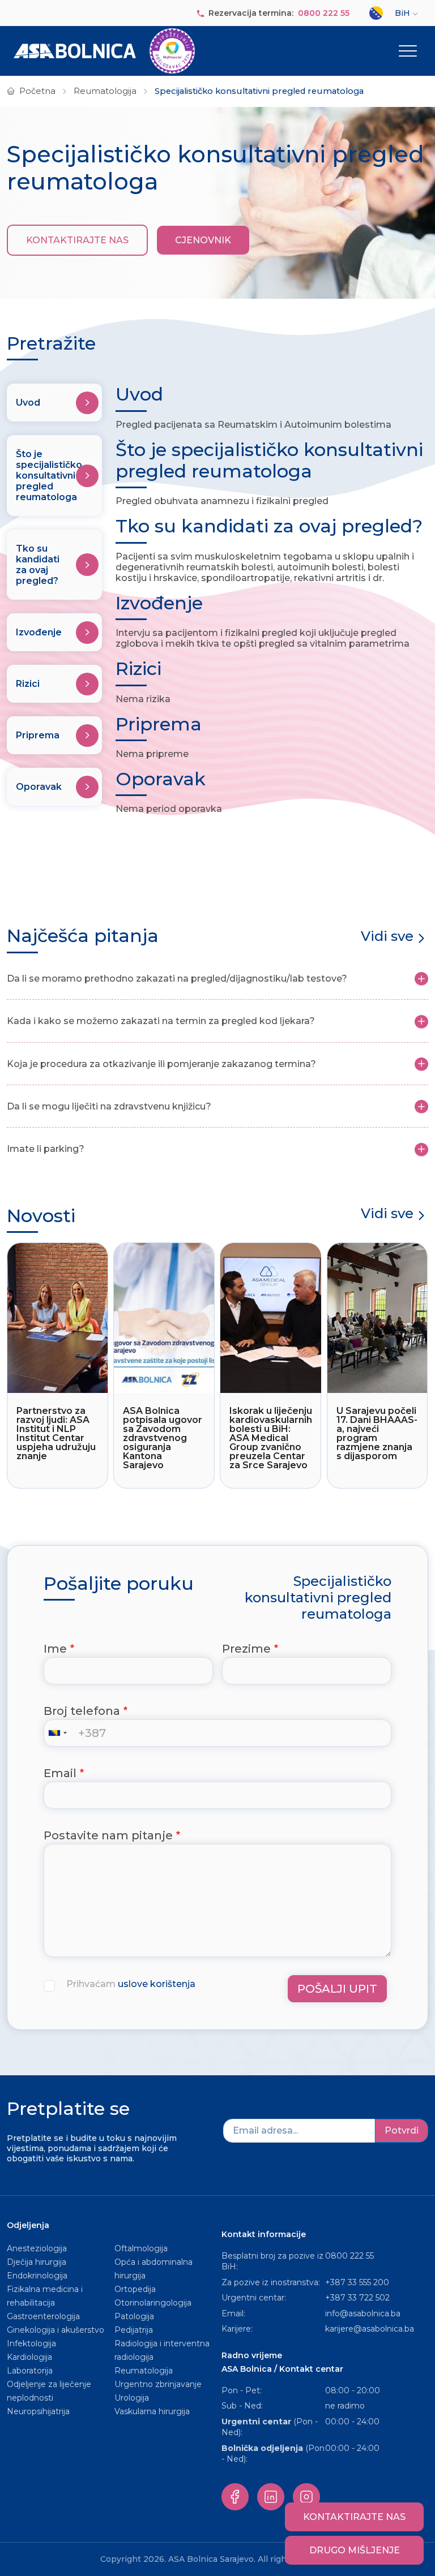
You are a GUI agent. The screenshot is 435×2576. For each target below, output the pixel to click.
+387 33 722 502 (357, 2298)
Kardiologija (29, 2357)
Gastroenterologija (43, 2316)
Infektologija (31, 2343)
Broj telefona (82, 1711)
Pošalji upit (337, 1989)
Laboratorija (30, 2371)
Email (60, 1773)
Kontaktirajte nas (77, 240)
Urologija (132, 2398)
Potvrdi (402, 2130)
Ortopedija (135, 2289)
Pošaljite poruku (119, 1584)
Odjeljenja (28, 2225)
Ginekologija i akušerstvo (56, 2330)
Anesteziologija (37, 2248)
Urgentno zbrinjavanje (158, 2384)
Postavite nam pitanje (108, 1835)
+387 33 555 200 (357, 2282)
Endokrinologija (37, 2276)
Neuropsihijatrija (38, 2411)
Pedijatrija (134, 2330)
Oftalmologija (141, 2248)
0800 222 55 (324, 13)
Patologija (134, 2316)
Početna (37, 91)
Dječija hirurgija (37, 2262)
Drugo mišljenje (355, 2550)
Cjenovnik (203, 240)
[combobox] (60, 1733)
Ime (55, 1649)
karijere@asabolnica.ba (370, 2329)
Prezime (246, 1649)
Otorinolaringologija (153, 2303)
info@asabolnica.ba (363, 2313)
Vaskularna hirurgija (152, 2411)
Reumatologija (105, 91)
